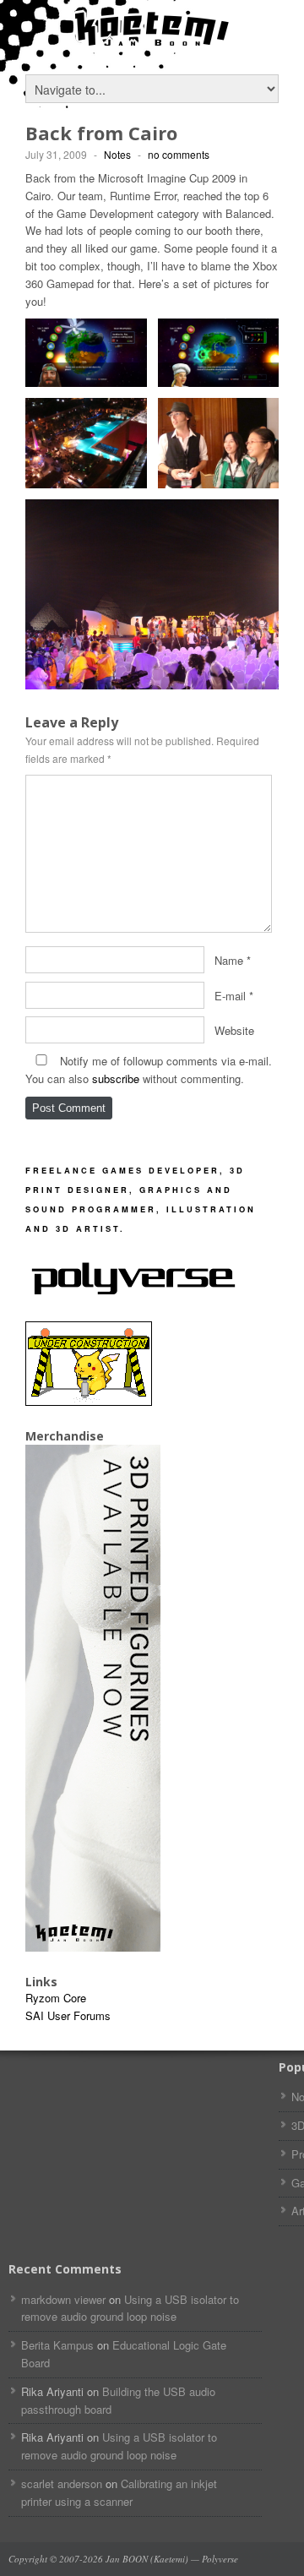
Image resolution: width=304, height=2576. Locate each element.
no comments (179, 154)
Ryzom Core (56, 1998)
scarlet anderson (62, 2483)
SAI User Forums (68, 2015)
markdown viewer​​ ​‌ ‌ (63, 2299)
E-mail (230, 995)
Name (229, 959)
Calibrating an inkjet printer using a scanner (119, 2492)
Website (234, 1030)
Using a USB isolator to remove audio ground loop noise (130, 2308)
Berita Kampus (57, 2345)
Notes (117, 154)
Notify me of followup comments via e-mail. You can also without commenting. (149, 1070)
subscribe (116, 1078)
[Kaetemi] (152, 42)
